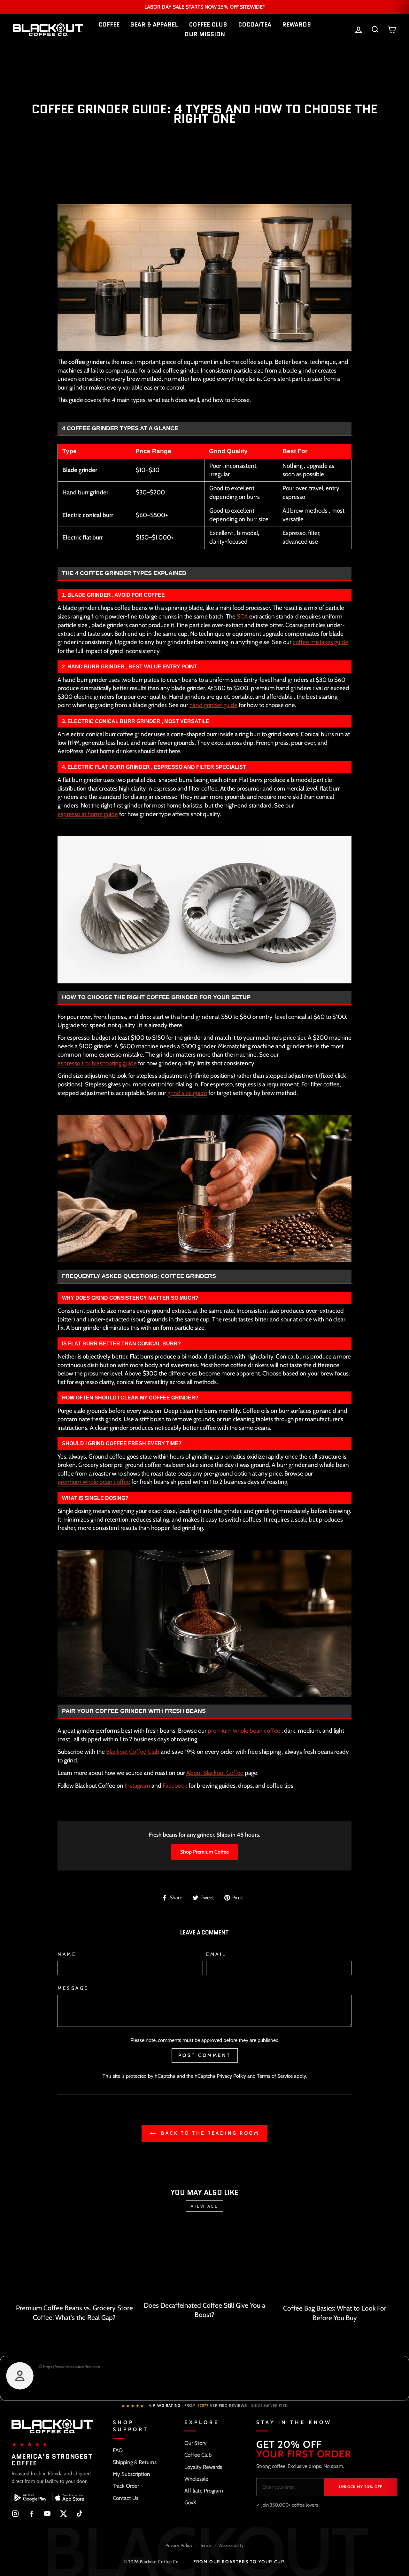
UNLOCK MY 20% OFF (361, 2487)
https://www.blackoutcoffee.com (71, 2367)
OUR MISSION (205, 34)
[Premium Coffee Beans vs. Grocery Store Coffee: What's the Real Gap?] (74, 2262)
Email (216, 1954)
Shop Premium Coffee (204, 1852)
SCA (242, 616)
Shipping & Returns (135, 2462)
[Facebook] (31, 2514)
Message (73, 1988)
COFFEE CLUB (208, 25)
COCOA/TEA (255, 25)
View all (204, 2206)
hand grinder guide (213, 705)
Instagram (137, 1786)
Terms (206, 2545)
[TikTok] (79, 2514)
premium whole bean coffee (94, 1482)
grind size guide (187, 1093)
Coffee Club (198, 2455)
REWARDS (297, 25)
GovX (190, 2502)
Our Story (196, 2443)
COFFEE (109, 25)
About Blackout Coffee (215, 1773)
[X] (63, 2514)
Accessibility (231, 2545)
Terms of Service (275, 2076)
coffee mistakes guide (320, 642)
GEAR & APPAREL (154, 25)
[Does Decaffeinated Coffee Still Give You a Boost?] (204, 2261)
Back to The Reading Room (209, 2133)
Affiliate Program (204, 2491)
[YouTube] (47, 2514)
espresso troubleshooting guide (97, 1063)
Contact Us (126, 2498)
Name (67, 1954)
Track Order (126, 2486)
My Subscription (131, 2474)
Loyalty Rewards (203, 2467)
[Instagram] (15, 2514)
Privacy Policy (231, 2076)
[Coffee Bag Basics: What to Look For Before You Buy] (335, 2262)
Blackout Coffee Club (133, 1752)
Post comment (205, 2055)
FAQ (118, 2450)
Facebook (175, 1786)
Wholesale (196, 2479)
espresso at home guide (88, 814)
